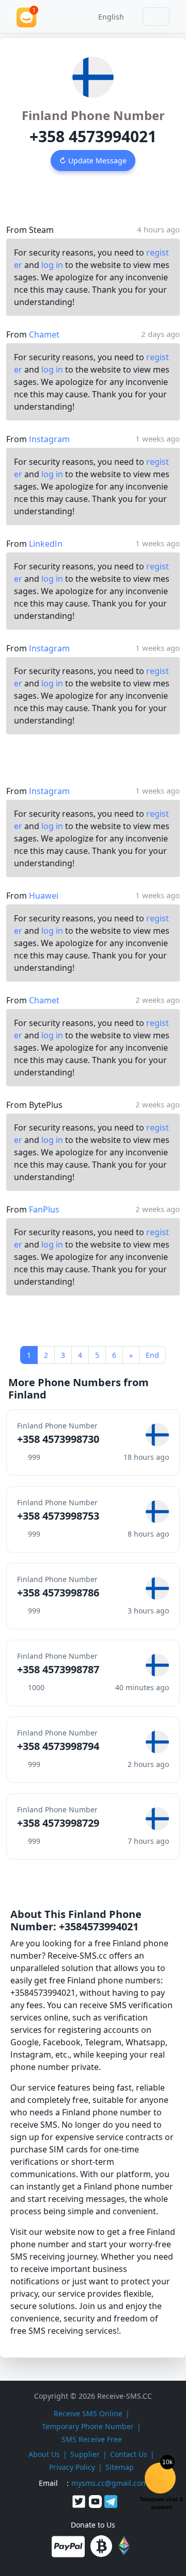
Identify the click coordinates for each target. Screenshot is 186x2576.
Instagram (49, 439)
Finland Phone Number (93, 115)
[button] (107, 16)
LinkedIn (46, 544)
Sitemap (120, 2467)
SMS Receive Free (92, 2439)
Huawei (44, 896)
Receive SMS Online (88, 2413)
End (152, 1355)
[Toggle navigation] (156, 16)
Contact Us (129, 2454)
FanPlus (44, 1209)
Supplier (85, 2454)
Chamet (44, 334)
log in (52, 265)
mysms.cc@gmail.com (110, 2483)
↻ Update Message (93, 161)
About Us (44, 2454)
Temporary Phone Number (88, 2426)
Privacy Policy (72, 2467)
